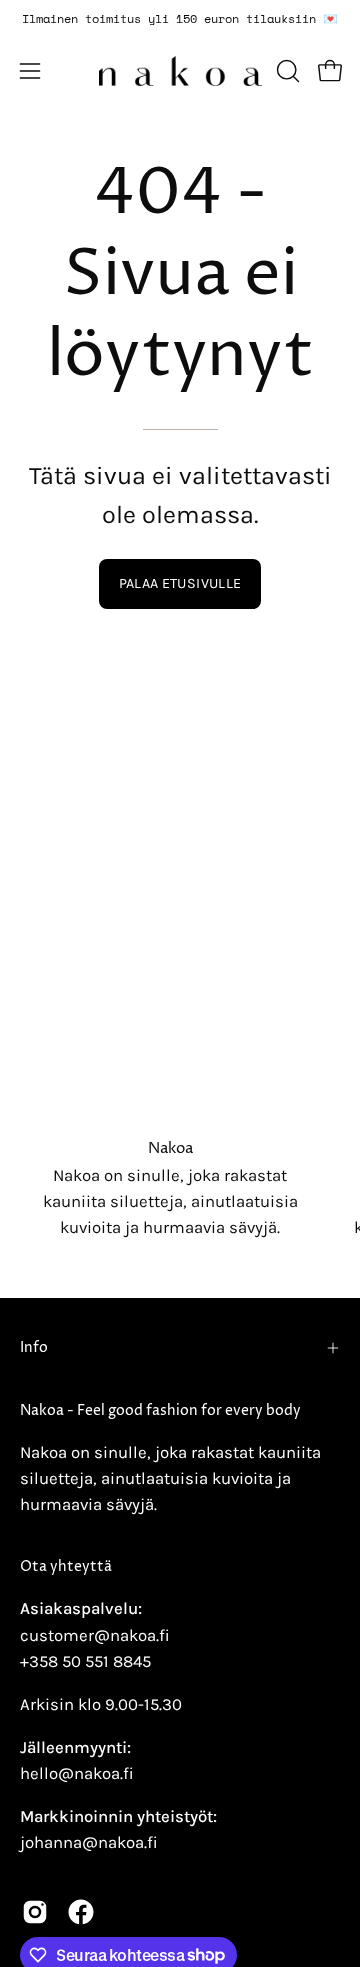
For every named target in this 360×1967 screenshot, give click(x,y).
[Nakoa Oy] (180, 71)
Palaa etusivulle (180, 583)
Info (34, 1348)
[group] (180, 19)
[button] (286, 71)
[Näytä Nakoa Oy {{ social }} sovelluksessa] (35, 1912)
